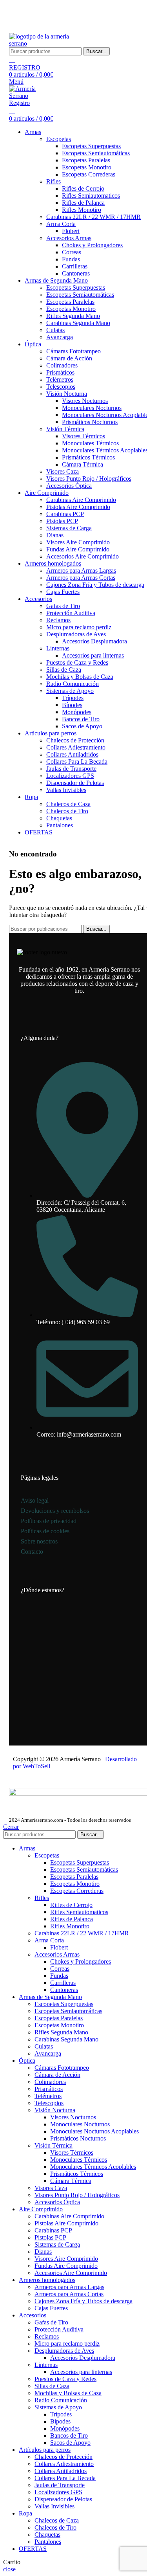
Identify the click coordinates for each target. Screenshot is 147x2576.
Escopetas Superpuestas (91, 146)
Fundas (71, 259)
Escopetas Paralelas (86, 160)
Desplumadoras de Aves (76, 634)
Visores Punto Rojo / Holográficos (89, 479)
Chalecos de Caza (68, 804)
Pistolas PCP (62, 521)
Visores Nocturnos (85, 401)
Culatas (55, 330)
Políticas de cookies (45, 1531)
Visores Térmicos (83, 436)
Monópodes (77, 712)
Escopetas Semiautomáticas (96, 153)
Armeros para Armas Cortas (81, 578)
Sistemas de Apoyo (70, 691)
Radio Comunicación (73, 684)
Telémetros (60, 379)
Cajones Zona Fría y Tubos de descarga (95, 585)
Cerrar (11, 1827)
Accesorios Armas (69, 238)
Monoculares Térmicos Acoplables (93, 2167)
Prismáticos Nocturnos (90, 422)
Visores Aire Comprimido (78, 542)
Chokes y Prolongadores (92, 245)
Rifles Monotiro (82, 210)
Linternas (58, 648)
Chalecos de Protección (75, 740)
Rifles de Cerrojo (83, 188)
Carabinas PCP (65, 514)
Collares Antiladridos (72, 754)
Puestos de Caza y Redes (77, 662)
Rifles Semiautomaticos (91, 196)
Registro (19, 103)
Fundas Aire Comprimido (78, 549)
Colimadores (62, 365)
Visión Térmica (65, 429)
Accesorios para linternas (93, 655)
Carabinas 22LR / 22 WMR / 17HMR (93, 217)
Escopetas (59, 139)
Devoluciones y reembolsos (55, 1511)
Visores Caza (63, 471)
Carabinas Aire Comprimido (81, 500)
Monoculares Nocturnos (92, 408)
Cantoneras (76, 273)
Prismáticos (60, 372)
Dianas (55, 535)
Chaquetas (59, 818)
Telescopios (61, 387)
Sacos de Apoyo (82, 726)
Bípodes (72, 705)
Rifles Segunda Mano (73, 316)
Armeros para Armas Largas (81, 571)
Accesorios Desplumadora (94, 641)
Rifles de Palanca (83, 203)
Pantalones (60, 825)
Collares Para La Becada (77, 762)
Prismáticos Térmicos (88, 457)
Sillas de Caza (64, 670)
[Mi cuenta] (12, 60)
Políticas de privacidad (49, 1521)
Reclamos (58, 620)
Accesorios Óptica (69, 486)
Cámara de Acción (69, 358)
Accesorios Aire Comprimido (83, 556)
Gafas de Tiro (63, 606)
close (9, 2569)
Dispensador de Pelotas (75, 783)
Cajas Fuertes (63, 592)
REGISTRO (25, 67)
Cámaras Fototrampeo (73, 351)
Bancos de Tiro (81, 719)
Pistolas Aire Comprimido (78, 507)
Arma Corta (61, 224)
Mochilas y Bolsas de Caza (80, 677)
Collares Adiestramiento (76, 747)
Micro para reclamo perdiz (79, 627)
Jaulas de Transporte (71, 769)
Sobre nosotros (39, 1541)
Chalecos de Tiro (67, 811)
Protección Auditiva (71, 613)
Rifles (54, 181)
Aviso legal (35, 1500)
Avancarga (60, 337)
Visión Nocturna (67, 394)
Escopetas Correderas (89, 174)
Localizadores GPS (70, 776)
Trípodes (73, 698)
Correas (72, 252)
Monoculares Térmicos (90, 443)
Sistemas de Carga (69, 528)
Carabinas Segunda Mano (78, 323)
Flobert (71, 231)
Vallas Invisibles (66, 790)
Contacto (32, 1552)
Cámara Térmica (83, 464)
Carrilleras (75, 266)
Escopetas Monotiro (87, 167)
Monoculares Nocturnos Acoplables (94, 2131)
